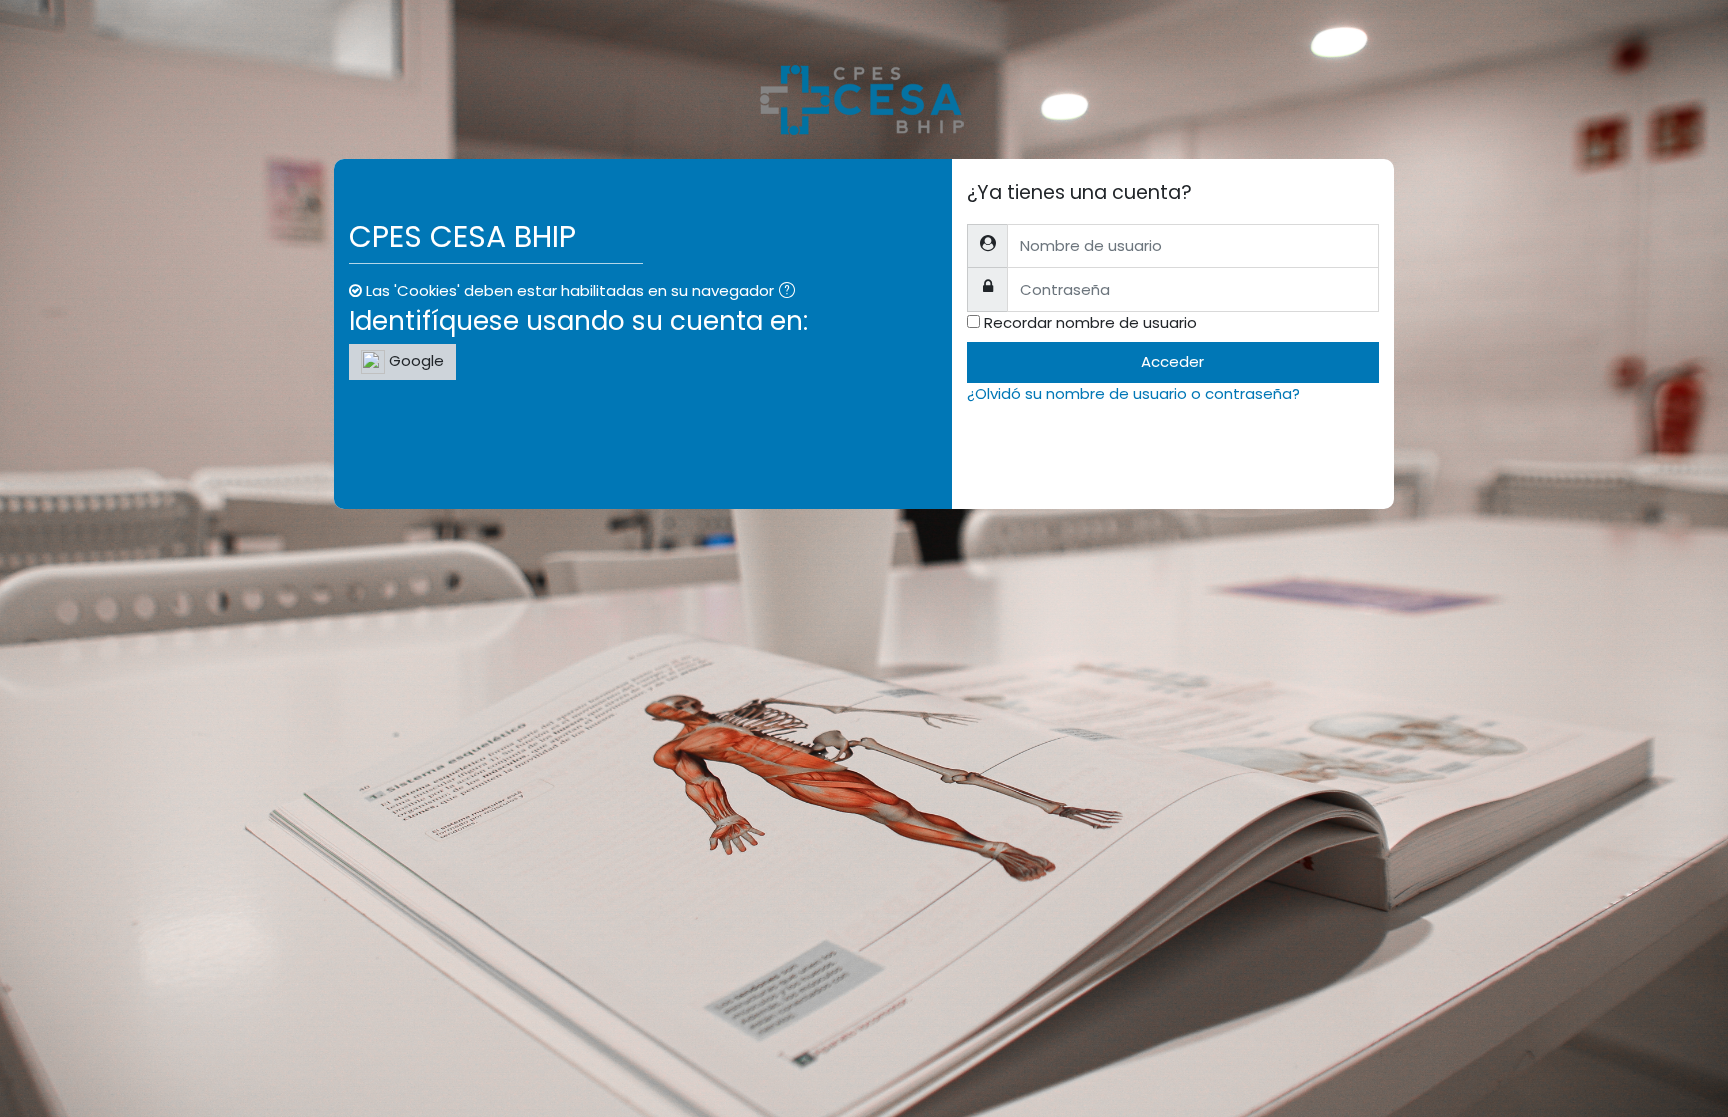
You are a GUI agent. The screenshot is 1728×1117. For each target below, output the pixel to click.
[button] (791, 292)
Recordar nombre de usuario (1090, 322)
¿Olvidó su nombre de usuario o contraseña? (1133, 393)
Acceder (1172, 361)
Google (414, 360)
